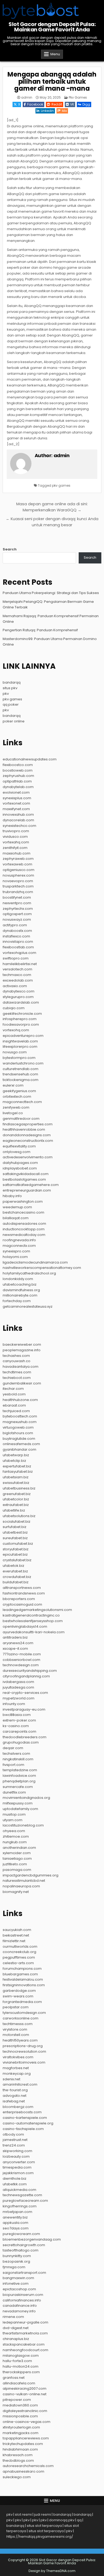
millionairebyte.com (20, 1295)
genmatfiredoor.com (21, 1119)
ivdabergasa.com (18, 1682)
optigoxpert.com (17, 914)
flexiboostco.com (18, 765)
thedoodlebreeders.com (25, 1737)
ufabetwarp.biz (16, 1455)
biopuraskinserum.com (23, 2295)
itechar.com (13, 1389)
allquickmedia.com (19, 2190)
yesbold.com (14, 1394)
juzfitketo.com (15, 1864)
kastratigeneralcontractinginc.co (31, 1615)
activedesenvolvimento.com (28, 1157)
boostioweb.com (18, 770)
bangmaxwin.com (18, 2278)
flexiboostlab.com (18, 947)
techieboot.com (17, 1378)
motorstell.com (16, 2035)
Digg (86, 104)
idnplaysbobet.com (20, 1168)
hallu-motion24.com (21, 2366)
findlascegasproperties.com (28, 1124)
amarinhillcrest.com (20, 2084)
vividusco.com (15, 837)
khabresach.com (18, 2455)
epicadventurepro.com (23, 1036)
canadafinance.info (20, 2306)
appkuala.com (15, 2223)
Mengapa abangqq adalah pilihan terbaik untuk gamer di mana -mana (52, 81)
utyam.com (13, 1820)
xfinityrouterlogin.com (21, 2427)
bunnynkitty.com (17, 2256)
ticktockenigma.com (21, 1080)
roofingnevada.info (19, 1240)
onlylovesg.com (17, 1152)
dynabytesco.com (19, 991)
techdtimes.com (17, 1372)
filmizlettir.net (14, 1941)
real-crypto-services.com (25, 1693)
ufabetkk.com (15, 2184)
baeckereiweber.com (22, 1344)
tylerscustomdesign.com (24, 2013)
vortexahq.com (16, 842)
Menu (55, 54)
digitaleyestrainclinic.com (25, 2411)
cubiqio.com (14, 1008)
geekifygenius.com (19, 1091)
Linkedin (47, 111)
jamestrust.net (15, 2140)
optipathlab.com (17, 781)
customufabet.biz (18, 1544)
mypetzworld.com (19, 1698)
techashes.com (16, 1356)
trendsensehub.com (20, 1074)
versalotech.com (17, 969)
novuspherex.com (18, 875)
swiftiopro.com (16, 958)
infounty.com (14, 1704)
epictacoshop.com (19, 2289)
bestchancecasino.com (23, 1212)
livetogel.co (13, 1113)
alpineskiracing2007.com (25, 2388)
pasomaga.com (17, 1870)
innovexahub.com (18, 815)
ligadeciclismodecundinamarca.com (35, 1262)
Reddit (57, 104)
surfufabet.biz (15, 1527)
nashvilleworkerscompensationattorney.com (42, 1268)
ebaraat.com (14, 1405)
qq (79, 2520)
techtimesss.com (18, 2024)
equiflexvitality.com (19, 1146)
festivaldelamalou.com (23, 1979)
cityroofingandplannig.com (26, 1676)
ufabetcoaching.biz (20, 1284)
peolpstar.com (16, 2007)
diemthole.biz (15, 2179)
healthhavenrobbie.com (24, 1129)
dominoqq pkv (62, 2520)
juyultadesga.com (18, 1687)
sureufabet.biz (15, 1538)
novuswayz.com (17, 919)
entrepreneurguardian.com (27, 1190)
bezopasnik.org (16, 2261)
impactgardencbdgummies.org (31, 1875)
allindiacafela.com (19, 2383)
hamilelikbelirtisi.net (20, 964)
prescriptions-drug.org (23, 2046)
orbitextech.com (17, 1097)
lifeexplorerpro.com (20, 1047)
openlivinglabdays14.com (25, 1626)
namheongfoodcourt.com (25, 2350)
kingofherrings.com (20, 2206)
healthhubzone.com (20, 1400)
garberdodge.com (19, 1991)
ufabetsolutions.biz (19, 1516)
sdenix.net (11, 2079)
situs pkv (10, 688)
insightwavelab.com (20, 1041)
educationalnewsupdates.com (30, 759)
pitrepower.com (17, 2400)
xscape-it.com (15, 1649)
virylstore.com (15, 2029)
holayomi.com (15, 1257)
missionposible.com (20, 2416)
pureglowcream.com (21, 2234)
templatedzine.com (20, 1770)
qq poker (11, 704)
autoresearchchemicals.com (28, 2466)
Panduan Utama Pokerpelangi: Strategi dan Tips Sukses (51, 593)
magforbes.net (16, 2068)
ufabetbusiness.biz (19, 1488)
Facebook (35, 104)
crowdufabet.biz (17, 1577)
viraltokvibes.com (18, 2057)
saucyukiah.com (17, 1930)
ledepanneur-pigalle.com (25, 2322)
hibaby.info (12, 1196)
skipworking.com (17, 2151)
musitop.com (14, 1814)
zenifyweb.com (16, 1107)
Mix (64, 111)
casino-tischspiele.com (23, 2129)
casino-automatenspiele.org (28, 2123)
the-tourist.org (15, 2090)
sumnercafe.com (18, 1787)
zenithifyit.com (15, 848)
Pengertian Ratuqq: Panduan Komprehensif (40, 630)
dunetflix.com (14, 1792)
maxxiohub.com (17, 853)
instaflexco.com (16, 936)
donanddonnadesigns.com (27, 1135)
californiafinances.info (22, 2300)
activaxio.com (15, 986)
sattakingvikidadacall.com (26, 1174)
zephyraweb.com (18, 859)
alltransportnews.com (22, 1588)
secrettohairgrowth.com (24, 2245)
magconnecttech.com (22, 1102)
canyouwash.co (17, 1361)
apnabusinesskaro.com (23, 2471)
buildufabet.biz (16, 1582)
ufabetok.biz (13, 1566)
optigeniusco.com (19, 870)
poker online (14, 721)
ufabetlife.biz (14, 1510)
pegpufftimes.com (19, 1957)
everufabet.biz (15, 1571)
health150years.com (20, 2040)
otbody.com (13, 2134)
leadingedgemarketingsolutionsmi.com (37, 1610)
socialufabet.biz (17, 1521)
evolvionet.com (16, 792)
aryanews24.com (18, 1643)
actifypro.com (15, 925)
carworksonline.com (21, 2018)
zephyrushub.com (18, 776)
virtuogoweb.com (18, 1427)
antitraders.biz (15, 1637)
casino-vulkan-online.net (25, 2394)
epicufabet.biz (15, 1554)
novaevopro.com (18, 881)
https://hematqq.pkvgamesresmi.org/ (40, 2537)
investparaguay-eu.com (24, 1709)
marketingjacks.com (21, 2433)
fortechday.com (17, 1301)
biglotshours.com (18, 1433)
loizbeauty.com (16, 2156)
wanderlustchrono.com (23, 1063)
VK (72, 104)
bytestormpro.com (19, 1058)
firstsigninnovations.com (24, 1985)
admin (27, 98)
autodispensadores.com (24, 1224)
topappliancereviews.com (26, 2438)
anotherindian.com (19, 1848)
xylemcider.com (17, 1853)
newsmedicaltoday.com (24, 1235)
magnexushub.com (20, 1422)
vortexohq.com (16, 1030)
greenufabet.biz (17, 1494)
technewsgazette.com (22, 2195)
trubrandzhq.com (18, 892)
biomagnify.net (16, 1892)
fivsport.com (13, 1765)
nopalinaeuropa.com (21, 1886)
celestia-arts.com (18, 1963)
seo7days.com (16, 2228)
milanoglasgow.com (21, 2356)
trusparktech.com (18, 886)
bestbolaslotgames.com (24, 1179)
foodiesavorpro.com (21, 1024)
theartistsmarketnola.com (25, 2333)
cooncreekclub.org (19, 1952)
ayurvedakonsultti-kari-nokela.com (34, 1632)
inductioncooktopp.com (24, 1229)
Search (10, 549)
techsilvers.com (16, 1754)
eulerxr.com (13, 1085)
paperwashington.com (23, 1201)
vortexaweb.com (17, 864)
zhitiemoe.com (16, 1836)
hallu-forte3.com (17, 2361)
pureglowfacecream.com (25, 2201)
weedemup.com (17, 1207)
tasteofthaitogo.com (21, 2250)
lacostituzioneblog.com (23, 1825)
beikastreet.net (16, 1935)
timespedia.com (17, 2167)
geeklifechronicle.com (22, 1014)
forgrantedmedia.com (22, 2002)
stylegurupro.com (18, 997)
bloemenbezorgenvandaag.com (32, 2239)
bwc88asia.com (17, 1715)
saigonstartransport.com (24, 2273)
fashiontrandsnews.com (24, 1593)
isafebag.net (14, 2101)
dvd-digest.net (16, 2328)
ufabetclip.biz (14, 1461)
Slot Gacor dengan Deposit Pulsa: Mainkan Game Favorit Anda (52, 27)
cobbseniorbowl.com (21, 1660)
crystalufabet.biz (17, 1560)
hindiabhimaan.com (20, 2449)
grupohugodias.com (21, 1742)
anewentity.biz (15, 2217)
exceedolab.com (18, 980)
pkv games (61, 485)
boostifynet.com (17, 897)
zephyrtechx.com (18, 909)
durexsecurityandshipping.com (30, 1671)
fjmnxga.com (14, 2267)
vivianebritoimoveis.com (24, 2062)
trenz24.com (14, 2145)
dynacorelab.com (18, 820)
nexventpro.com (17, 903)
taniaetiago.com (17, 1859)
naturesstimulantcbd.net (24, 1881)
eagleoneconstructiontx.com (28, 1141)
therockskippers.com (21, 2372)
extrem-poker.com (19, 1720)
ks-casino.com (16, 1726)
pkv (6, 694)
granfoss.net (14, 2378)
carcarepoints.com (19, 1731)
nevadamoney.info (19, 2311)
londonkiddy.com (18, 1279)
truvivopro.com (16, 831)
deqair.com (13, 1748)
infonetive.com (16, 2284)
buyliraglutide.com (19, 1439)
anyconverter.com (19, 2162)
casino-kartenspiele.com (25, 2118)
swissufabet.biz (16, 1483)
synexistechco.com (19, 826)
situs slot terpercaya (44, 2526)
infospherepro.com (20, 1019)
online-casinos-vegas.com (27, 2422)
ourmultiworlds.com (20, 1946)
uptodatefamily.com (20, 1809)
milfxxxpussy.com (18, 1803)
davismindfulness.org (21, 1290)
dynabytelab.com (18, 787)
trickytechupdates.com (23, 2444)
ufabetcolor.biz (16, 1499)
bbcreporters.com (19, 1599)
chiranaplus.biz (16, 2339)
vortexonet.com (16, 803)
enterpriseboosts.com (22, 2112)
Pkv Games (78, 97)
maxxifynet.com (16, 809)
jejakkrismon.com (18, 2173)
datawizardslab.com (21, 1002)
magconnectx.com (19, 1246)
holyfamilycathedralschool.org (29, 1273)
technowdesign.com (21, 1665)
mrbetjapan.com (17, 2212)
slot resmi (23, 2514)
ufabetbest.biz (15, 1532)
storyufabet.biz (16, 1549)
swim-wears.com (18, 1996)
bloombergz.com (18, 2107)
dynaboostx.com (17, 931)
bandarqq (12, 682)
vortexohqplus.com (19, 953)
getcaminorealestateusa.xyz (28, 1306)
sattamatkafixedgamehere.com (31, 1185)
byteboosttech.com (20, 1416)
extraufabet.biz (16, 1505)
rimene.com (13, 2317)
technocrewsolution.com (24, 2051)
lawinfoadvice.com (19, 1776)
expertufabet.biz (17, 1466)
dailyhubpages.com (20, 1163)
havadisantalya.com (21, 1367)
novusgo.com (15, 1052)
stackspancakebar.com (24, 2344)
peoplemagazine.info (22, 1350)
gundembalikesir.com (22, 1383)
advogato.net (15, 2096)
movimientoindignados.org (26, 1798)
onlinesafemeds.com (21, 1444)
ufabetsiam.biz (16, 1477)
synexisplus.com (17, 798)
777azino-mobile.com (22, 1654)
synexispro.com (16, 1251)
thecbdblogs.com (18, 2461)
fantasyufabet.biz (18, 1472)
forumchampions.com (22, 1969)
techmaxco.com (17, 975)
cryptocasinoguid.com (22, 1604)
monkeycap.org (17, 2074)
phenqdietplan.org (19, 1781)
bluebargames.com (20, 1974)
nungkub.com (15, 1842)
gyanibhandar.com (19, 1449)
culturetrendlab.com (21, 1069)
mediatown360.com (20, 2405)
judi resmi (43, 2514)
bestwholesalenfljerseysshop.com (33, 1621)
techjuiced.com (16, 1411)
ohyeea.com (14, 1831)
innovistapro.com (18, 942)
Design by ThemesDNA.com (52, 2571)
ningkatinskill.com (18, 1759)
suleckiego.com (17, 2477)
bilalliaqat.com (16, 1218)
